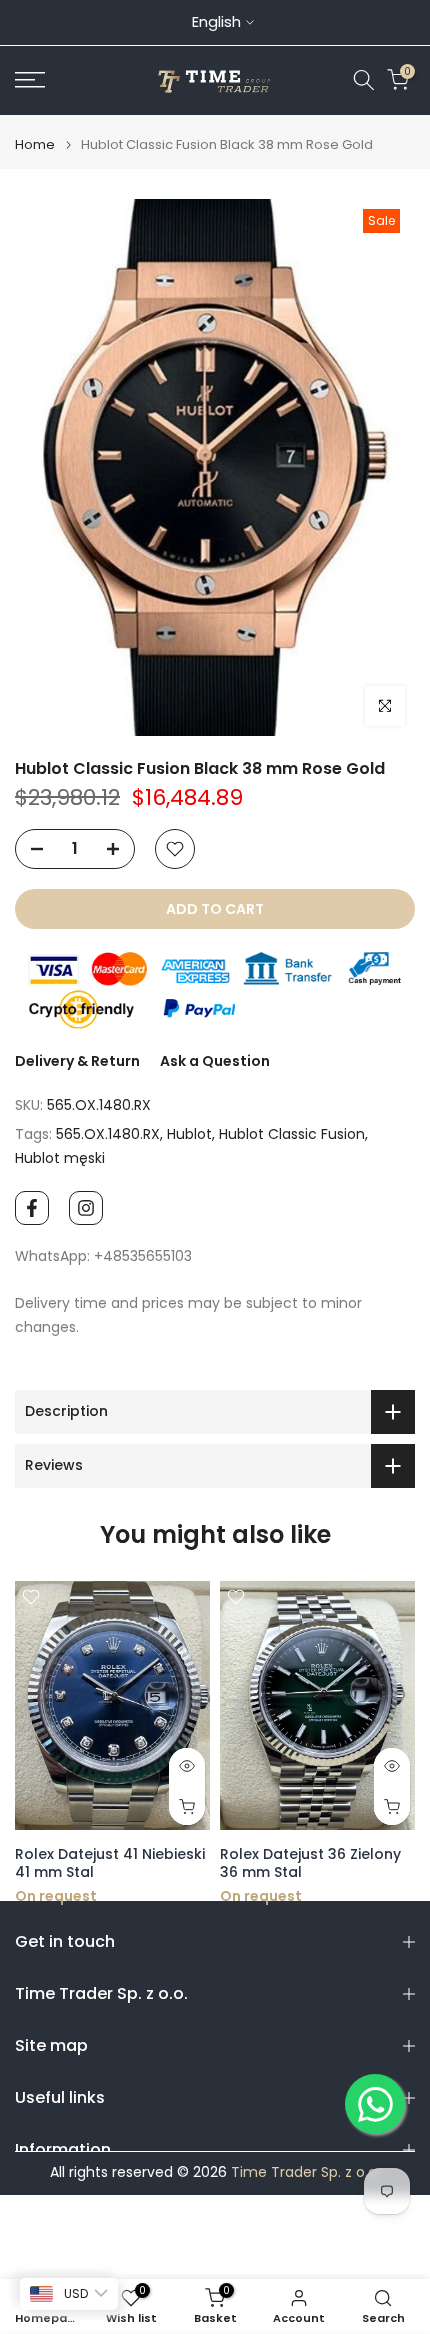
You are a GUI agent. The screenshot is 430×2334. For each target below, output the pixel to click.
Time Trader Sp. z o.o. (305, 2172)
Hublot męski (60, 1158)
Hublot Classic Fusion (292, 1134)
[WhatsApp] (375, 2104)
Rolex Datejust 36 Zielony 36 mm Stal (192, 1864)
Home (35, 144)
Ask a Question (215, 1061)
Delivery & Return (77, 1061)
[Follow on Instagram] (86, 1208)
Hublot (189, 1134)
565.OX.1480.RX (108, 1134)
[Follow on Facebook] (32, 1208)
